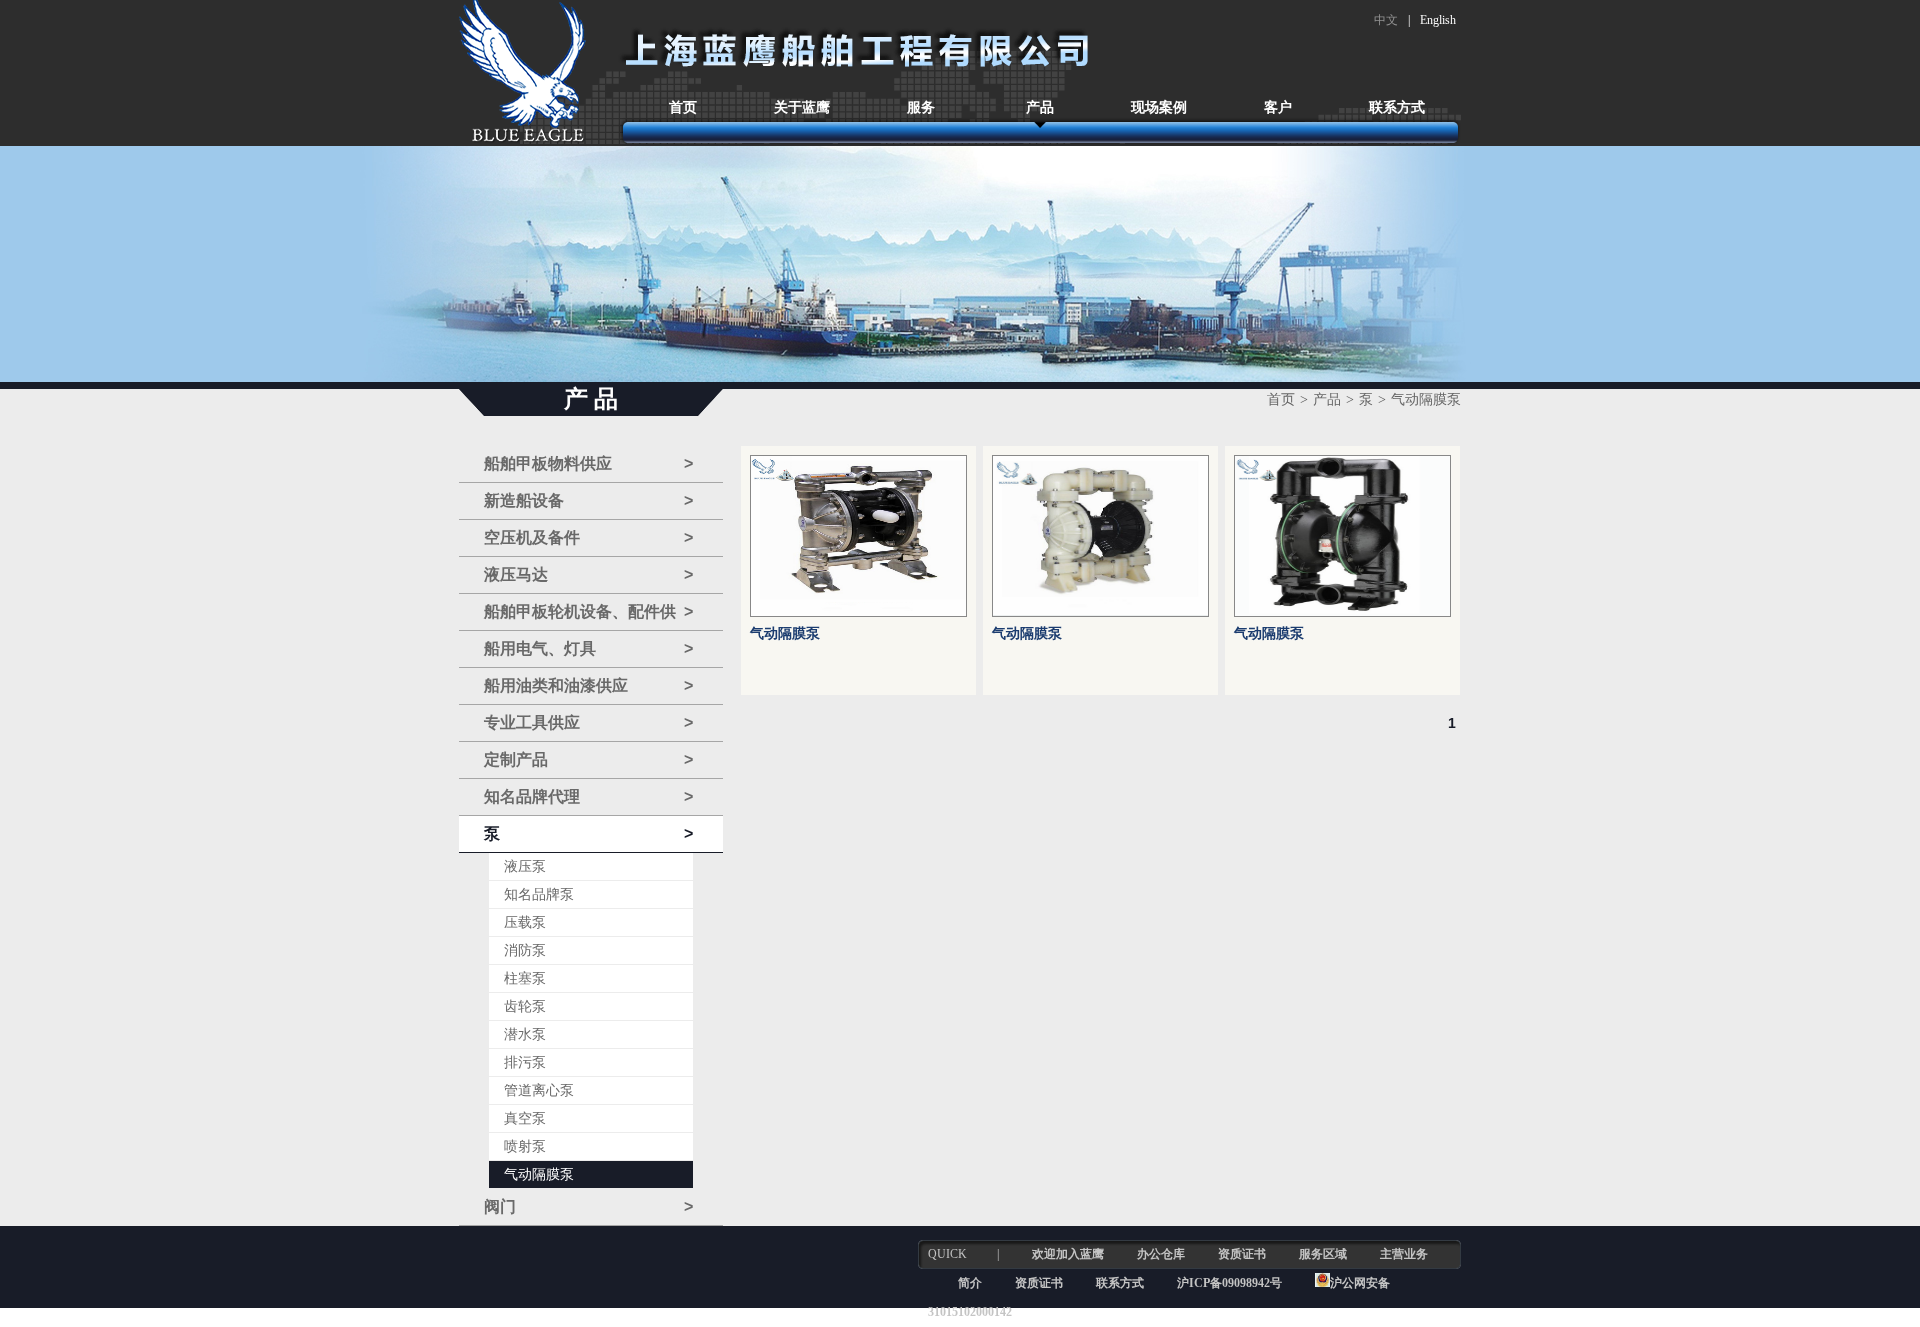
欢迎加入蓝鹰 (1068, 1254)
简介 (970, 1283)
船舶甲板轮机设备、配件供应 (588, 617)
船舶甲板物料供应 (588, 463)
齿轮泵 (525, 1006)
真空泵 (525, 1118)
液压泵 (525, 866)
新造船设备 (588, 500)
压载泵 (525, 922)
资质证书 (1242, 1254)
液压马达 (588, 574)
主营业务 (1404, 1254)
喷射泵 (525, 1146)
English (1438, 20)
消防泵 (525, 950)
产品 (1040, 107)
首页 (683, 107)
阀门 (588, 1206)
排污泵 (525, 1062)
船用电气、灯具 (588, 648)
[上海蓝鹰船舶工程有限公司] (522, 73)
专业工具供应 (588, 722)
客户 (1278, 107)
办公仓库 (1161, 1254)
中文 (1386, 20)
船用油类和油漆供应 (588, 685)
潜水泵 (525, 1034)
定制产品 (588, 759)
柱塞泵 (525, 978)
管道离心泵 (539, 1090)
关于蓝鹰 (802, 107)
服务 (921, 107)
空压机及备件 (588, 537)
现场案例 (1159, 107)
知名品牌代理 (588, 796)
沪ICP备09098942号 (1231, 1283)
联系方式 (1397, 107)
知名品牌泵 (539, 894)
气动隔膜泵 (539, 1174)
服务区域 (1323, 1254)
